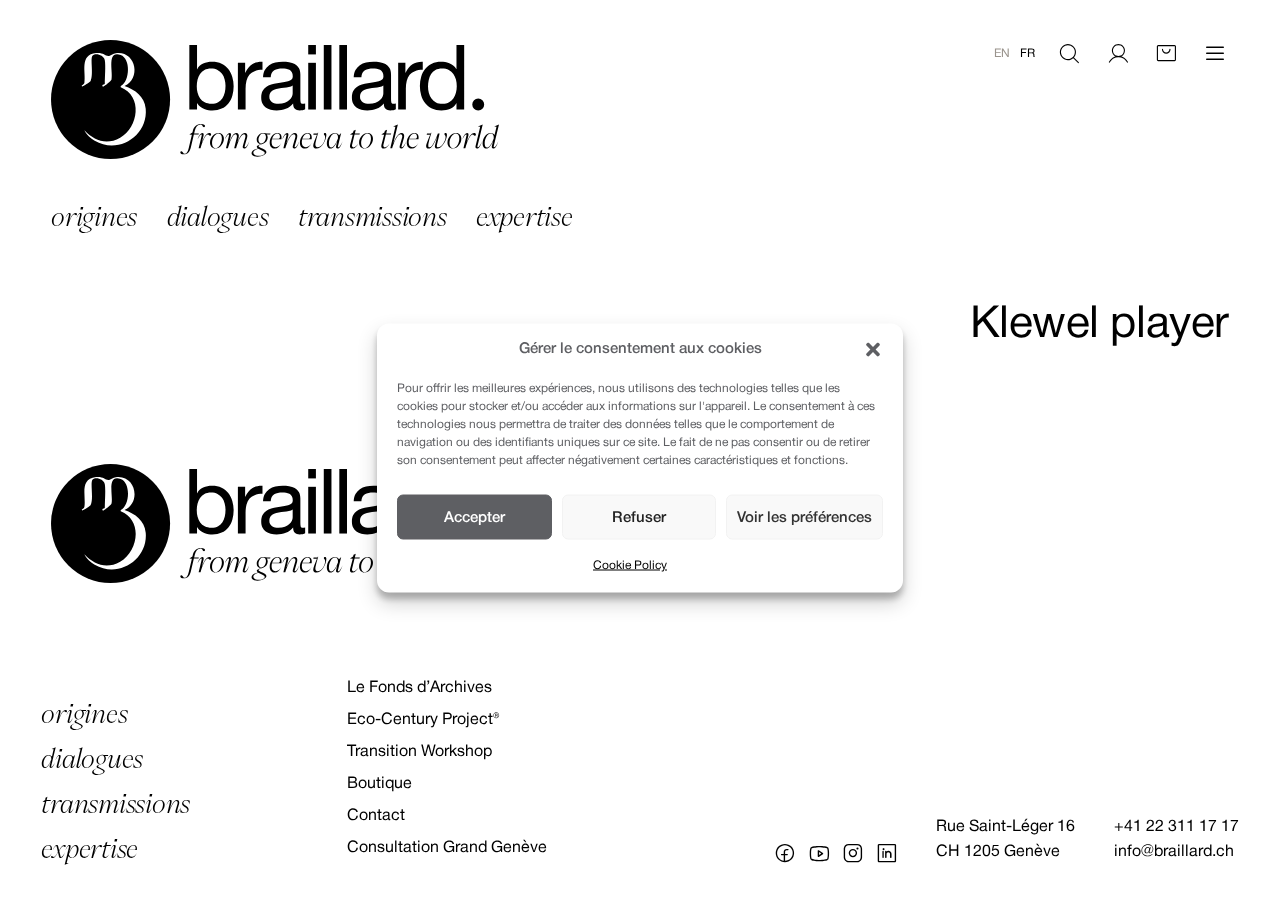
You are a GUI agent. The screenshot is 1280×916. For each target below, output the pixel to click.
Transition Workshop (419, 752)
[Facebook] (785, 853)
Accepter (474, 517)
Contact (376, 816)
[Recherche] (1069, 54)
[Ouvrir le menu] (1215, 54)
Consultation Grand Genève (447, 848)
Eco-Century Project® (423, 720)
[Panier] (1166, 54)
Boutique (379, 784)
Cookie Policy (630, 565)
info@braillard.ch (1174, 852)
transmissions (372, 216)
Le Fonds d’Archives (419, 688)
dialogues (218, 216)
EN (1002, 53)
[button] (873, 349)
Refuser (639, 517)
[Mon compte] (1118, 54)
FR (1027, 53)
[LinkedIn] (887, 853)
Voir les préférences (804, 517)
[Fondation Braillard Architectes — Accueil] (275, 99)
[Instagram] (853, 853)
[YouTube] (819, 853)
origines (94, 216)
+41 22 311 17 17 (1176, 827)
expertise (524, 216)
